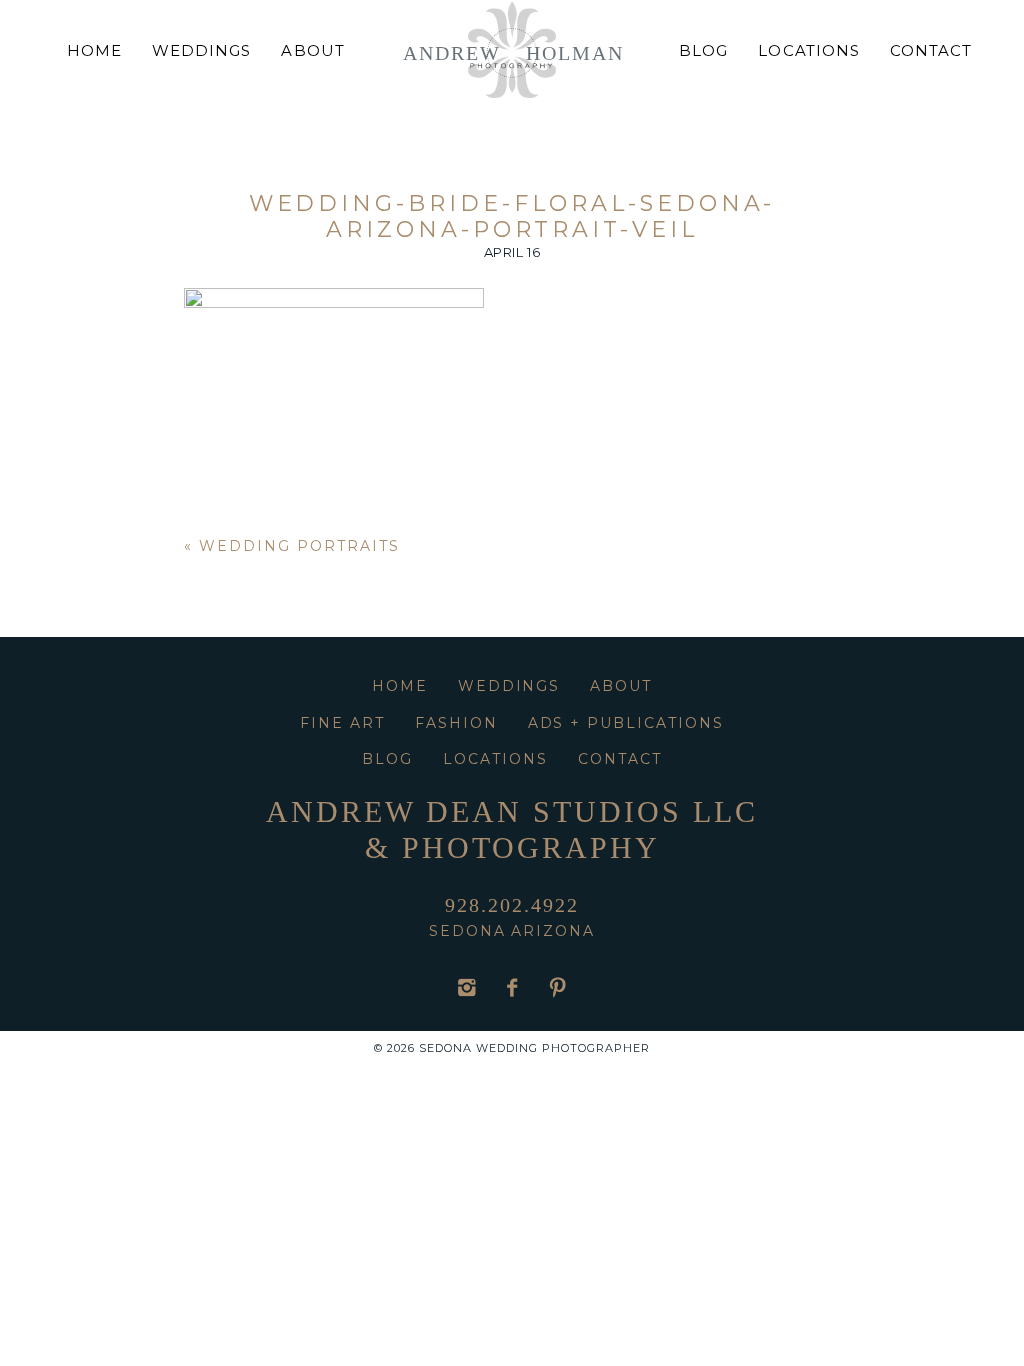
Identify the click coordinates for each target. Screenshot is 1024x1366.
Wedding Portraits (299, 546)
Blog (703, 50)
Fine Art (342, 723)
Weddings (201, 50)
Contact (931, 50)
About (312, 50)
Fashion (456, 723)
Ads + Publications (626, 723)
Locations (808, 50)
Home (94, 50)
